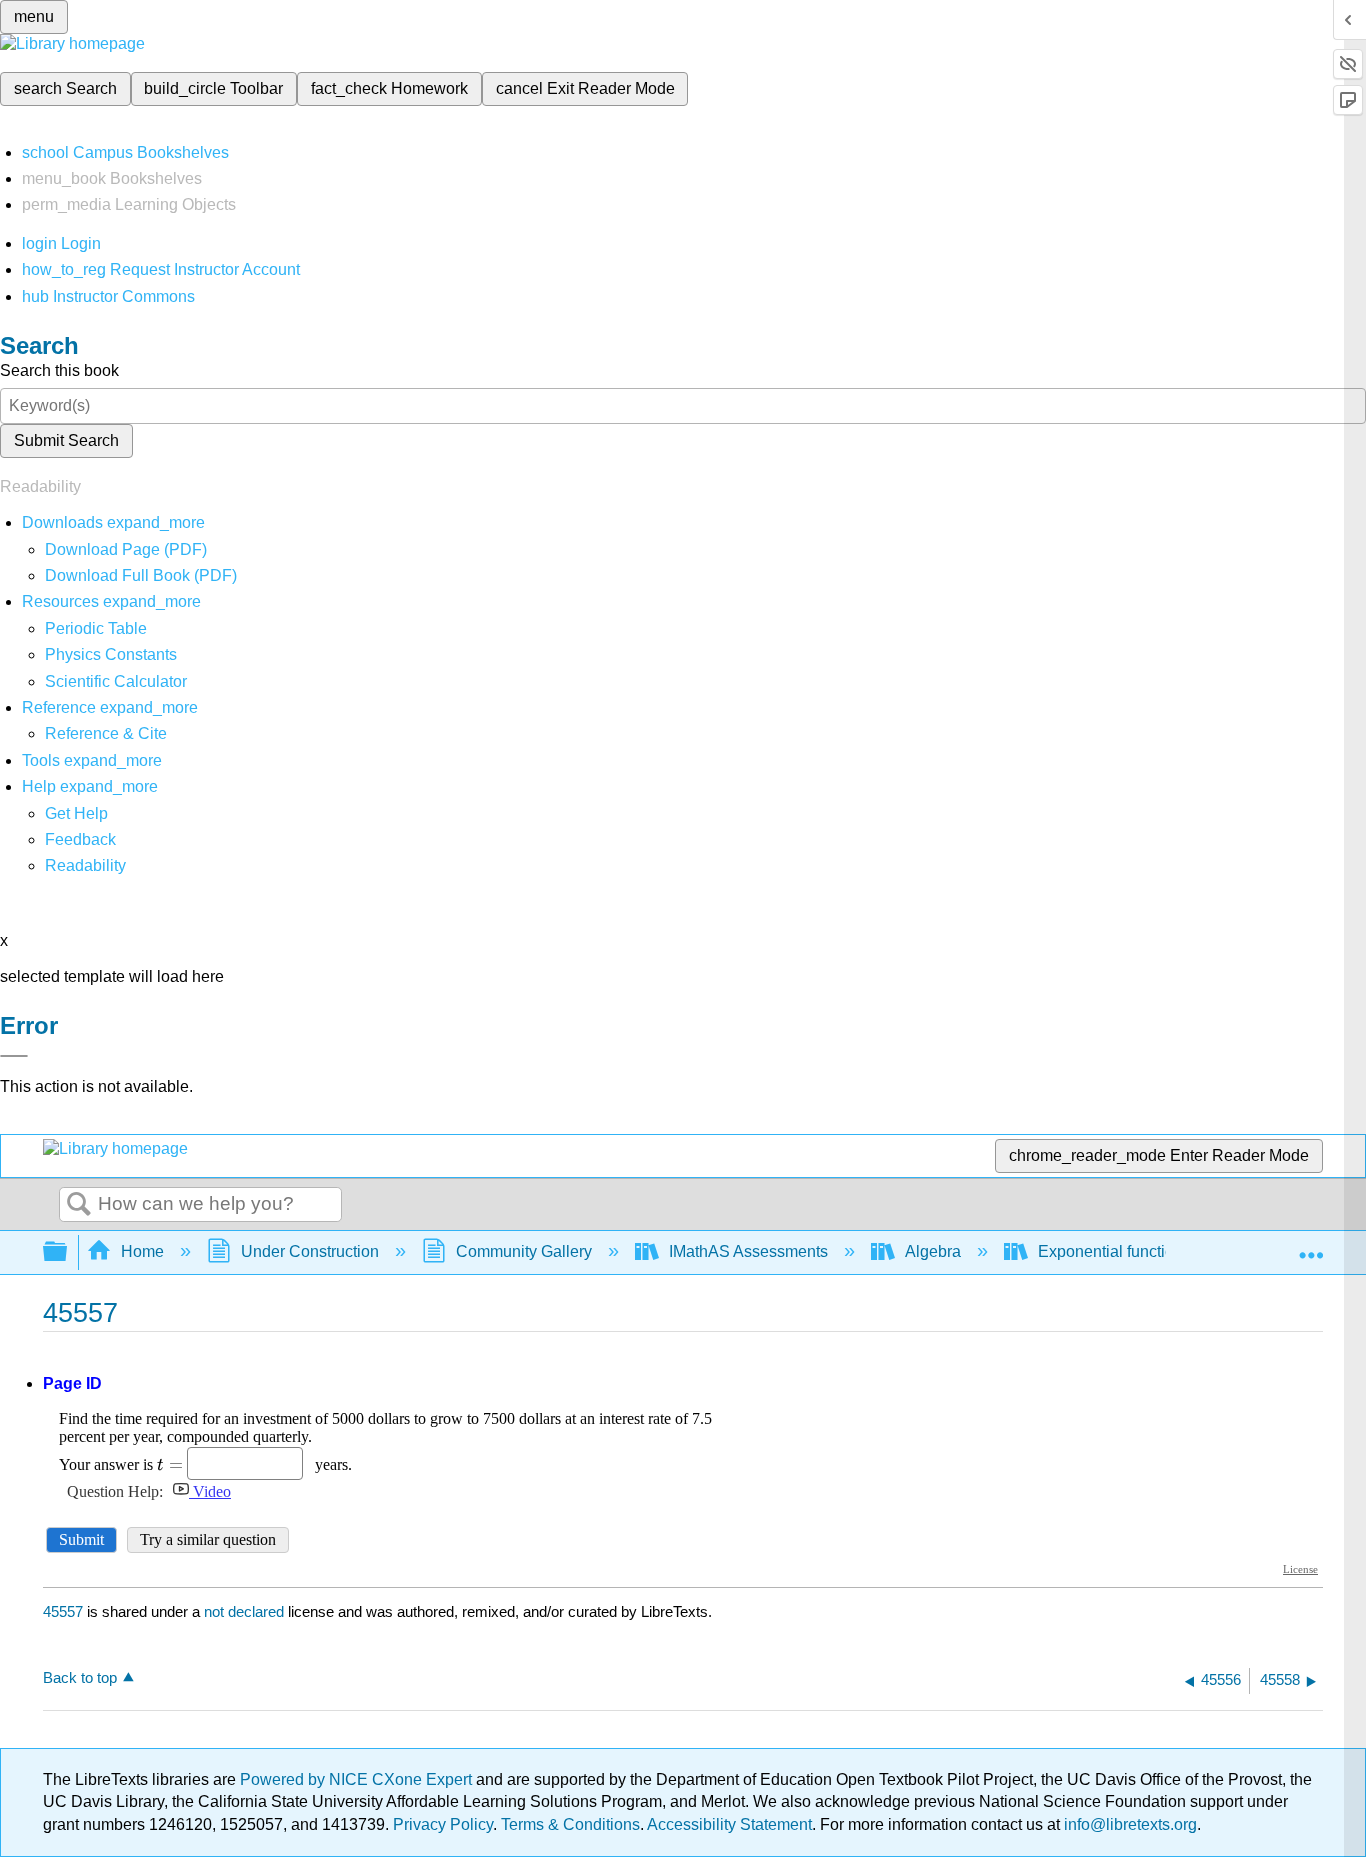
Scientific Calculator (116, 681)
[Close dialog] (14, 1056)
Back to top (80, 1677)
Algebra (933, 1251)
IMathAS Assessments (748, 1251)
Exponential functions (1114, 1251)
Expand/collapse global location (1311, 1246)
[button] (80, 839)
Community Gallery (524, 1251)
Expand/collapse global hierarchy (68, 1252)
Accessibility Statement (729, 1824)
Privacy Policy (443, 1824)
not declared (246, 1611)
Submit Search (66, 440)
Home (142, 1251)
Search (79, 1205)
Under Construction (310, 1251)
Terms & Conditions (570, 1824)
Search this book (59, 370)
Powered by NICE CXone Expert (358, 1779)
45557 (63, 1611)
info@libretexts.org (1128, 1824)
